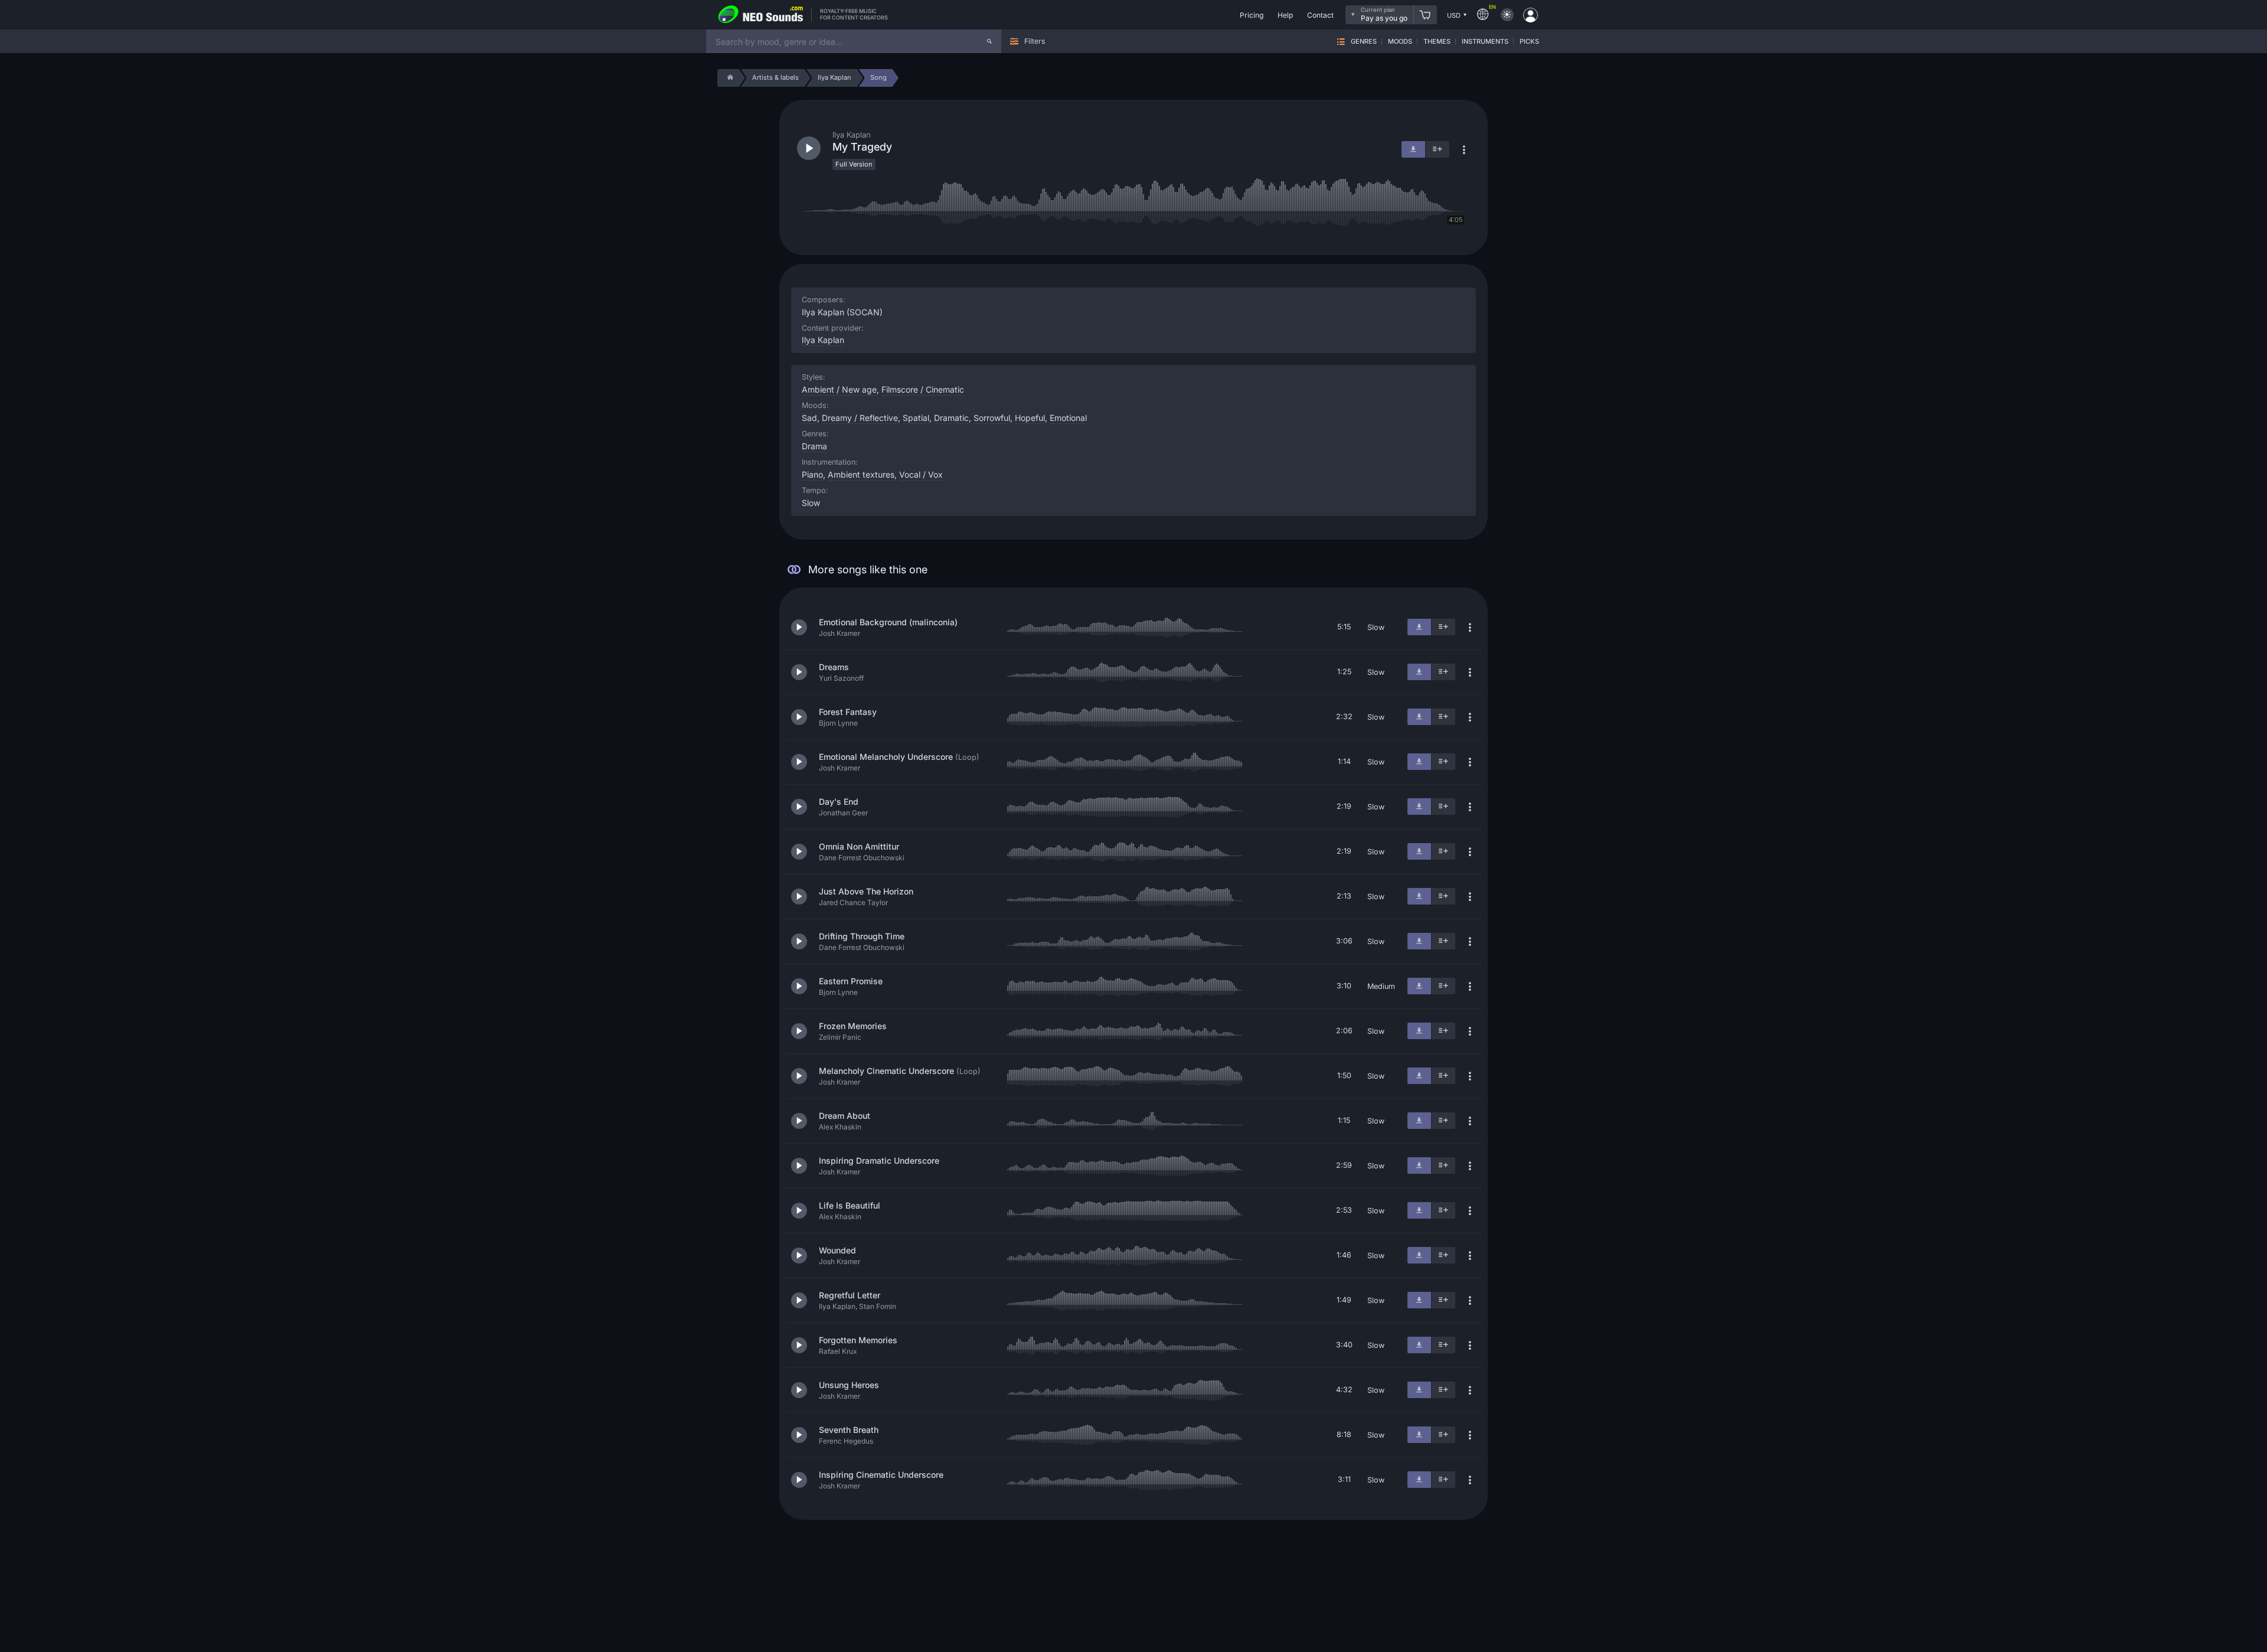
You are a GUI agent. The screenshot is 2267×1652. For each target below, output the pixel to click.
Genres (1364, 42)
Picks (1529, 42)
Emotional (1068, 418)
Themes (1437, 42)
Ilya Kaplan (823, 340)
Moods (1400, 42)
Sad (809, 418)
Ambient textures (861, 474)
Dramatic (951, 418)
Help (1285, 15)
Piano (812, 474)
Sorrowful (992, 418)
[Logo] (761, 15)
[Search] (989, 41)
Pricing (1252, 15)
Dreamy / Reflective (860, 418)
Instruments (1485, 42)
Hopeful (1030, 418)
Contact (1320, 15)
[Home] (728, 78)
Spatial (916, 418)
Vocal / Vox (921, 474)
